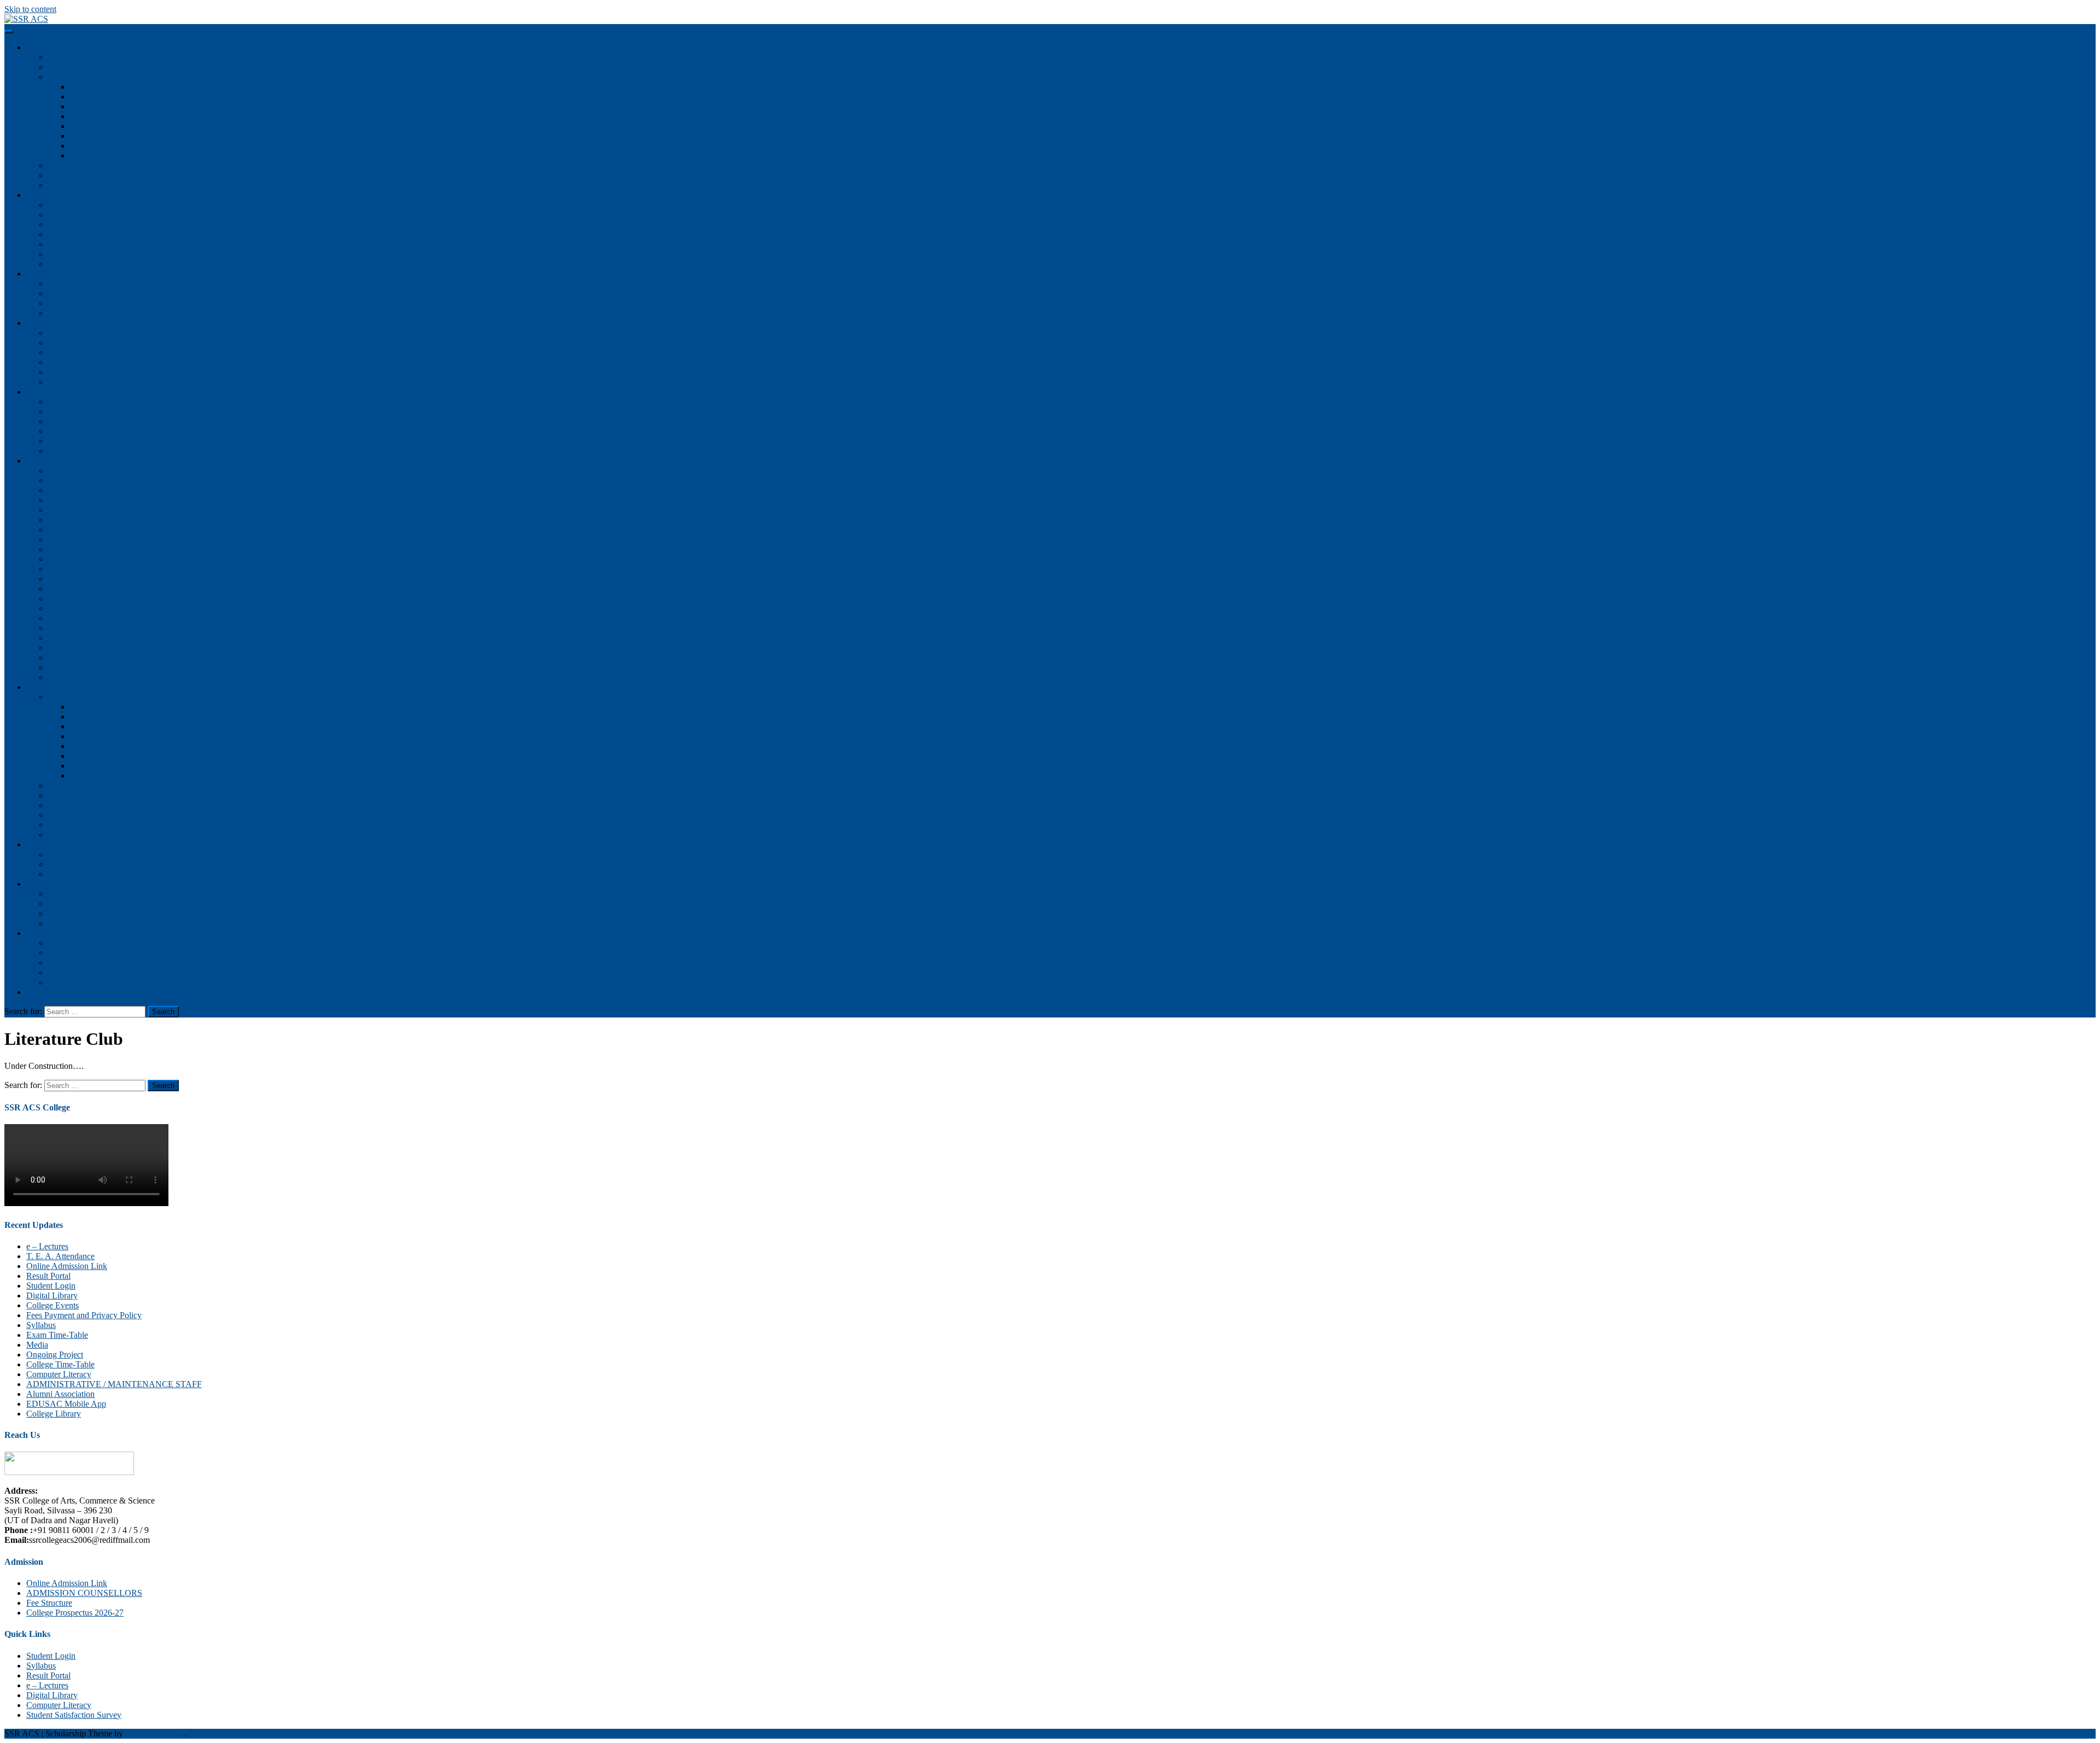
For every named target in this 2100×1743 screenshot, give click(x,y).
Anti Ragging (72, 549)
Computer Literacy (59, 1374)
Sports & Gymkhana (84, 254)
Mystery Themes (154, 1733)
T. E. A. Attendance (60, 1256)
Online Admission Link (89, 362)
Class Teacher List (80, 598)
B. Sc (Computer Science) (115, 126)
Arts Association (77, 421)
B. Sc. (81, 136)
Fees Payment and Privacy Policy (84, 1315)
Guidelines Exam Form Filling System (114, 903)
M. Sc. (81, 156)
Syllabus (41, 1325)
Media (37, 1345)
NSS (56, 451)
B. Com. (85, 87)
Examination (48, 884)
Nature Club (69, 441)
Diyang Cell (69, 638)
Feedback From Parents (89, 972)
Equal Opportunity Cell (89, 648)
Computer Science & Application (105, 313)
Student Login (51, 1286)
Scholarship (68, 510)
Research (42, 844)
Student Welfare (76, 579)
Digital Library (52, 1295)
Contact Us (46, 992)
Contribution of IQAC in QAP (123, 716)
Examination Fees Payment (95, 923)
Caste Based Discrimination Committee (116, 608)
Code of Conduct (78, 500)
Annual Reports (75, 825)
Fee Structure (49, 1603)
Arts (56, 283)
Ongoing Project (55, 1355)
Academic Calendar (82, 589)
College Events (52, 1305)
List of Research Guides (90, 864)
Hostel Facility (73, 569)
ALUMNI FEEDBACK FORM (104, 982)
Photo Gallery (72, 185)
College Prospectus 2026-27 (97, 333)
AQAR (61, 835)
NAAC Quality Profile (87, 805)
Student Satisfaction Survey (74, 1715)
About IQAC (93, 707)
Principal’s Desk (76, 67)
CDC (79, 776)
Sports (59, 480)
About (37, 195)
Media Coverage (77, 264)
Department (46, 274)
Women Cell (70, 628)
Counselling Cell (77, 559)
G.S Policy (67, 490)
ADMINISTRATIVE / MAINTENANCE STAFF (114, 1384)
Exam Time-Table (57, 1335)
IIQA (57, 785)
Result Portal (48, 1276)
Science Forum (74, 411)
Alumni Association (82, 520)
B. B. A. (84, 106)
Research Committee (84, 854)
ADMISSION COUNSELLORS (84, 1593)
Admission (45, 323)
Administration (74, 215)
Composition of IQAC (109, 746)
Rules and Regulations (87, 894)
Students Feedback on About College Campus (128, 963)
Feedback (43, 933)
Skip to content (30, 9)
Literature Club (74, 431)
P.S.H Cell (66, 470)
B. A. (79, 96)
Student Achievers (80, 244)
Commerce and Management (98, 293)
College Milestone (80, 234)
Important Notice (77, 677)
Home (37, 47)
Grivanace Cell (74, 657)
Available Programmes (87, 77)
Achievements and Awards (94, 224)
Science (62, 303)
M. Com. (86, 146)
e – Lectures (69, 530)
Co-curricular (49, 392)
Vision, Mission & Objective (97, 205)
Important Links (76, 539)
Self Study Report (79, 815)
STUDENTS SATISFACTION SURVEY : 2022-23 (139, 943)
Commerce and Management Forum (110, 402)
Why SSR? (68, 165)
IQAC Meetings (98, 756)
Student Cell (69, 667)
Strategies (87, 736)
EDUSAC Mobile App (66, 1404)
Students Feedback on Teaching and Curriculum (131, 953)
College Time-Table (60, 1364)
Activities (86, 766)
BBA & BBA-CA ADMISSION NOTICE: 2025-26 (139, 382)
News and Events (78, 175)
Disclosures (68, 343)
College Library (75, 618)
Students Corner (54, 461)
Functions (87, 726)
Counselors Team (78, 352)
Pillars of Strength (79, 57)
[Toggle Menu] (9, 32)
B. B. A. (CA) (95, 116)
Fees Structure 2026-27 (88, 372)
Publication (68, 874)
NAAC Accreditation (85, 795)
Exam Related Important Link (100, 913)
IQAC (37, 687)
